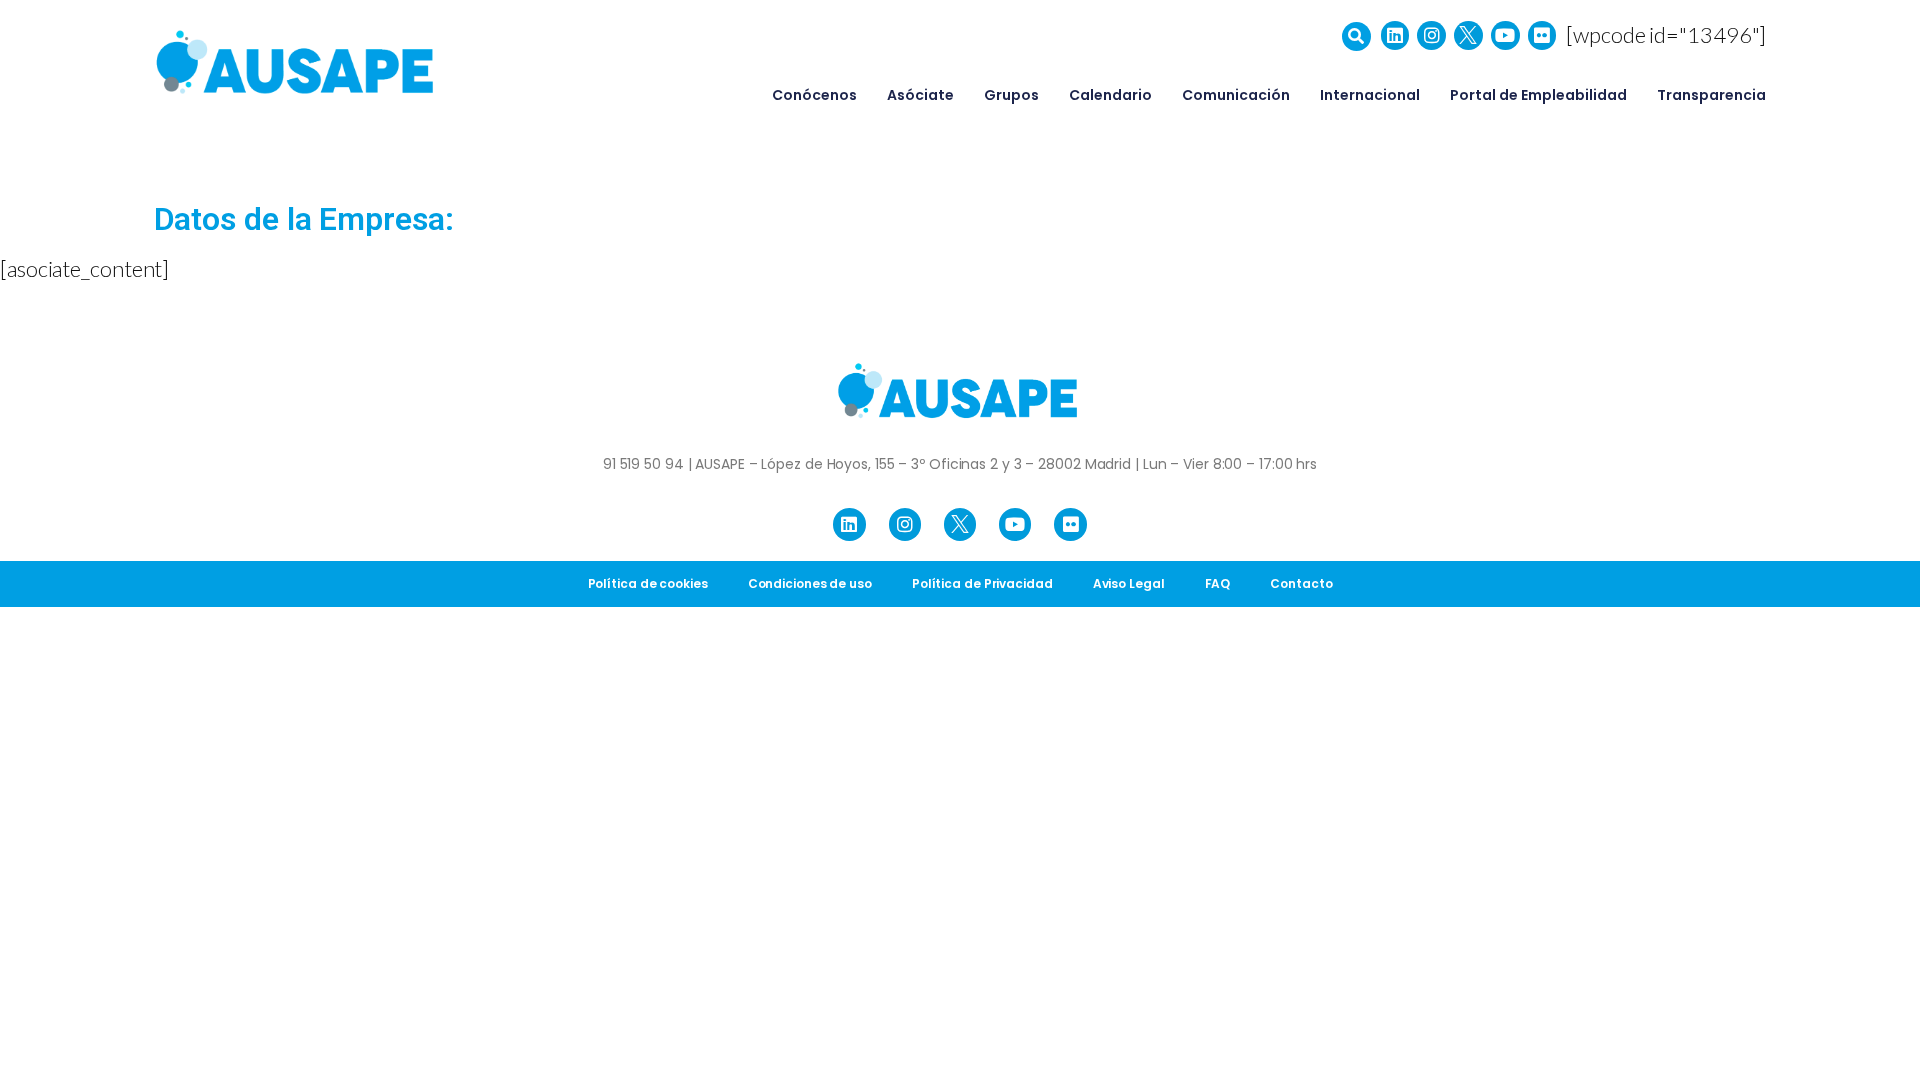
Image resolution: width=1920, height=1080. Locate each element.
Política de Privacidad (982, 583)
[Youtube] (1505, 35)
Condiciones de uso (810, 583)
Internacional (1370, 95)
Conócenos (814, 95)
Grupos (1011, 95)
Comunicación (1236, 95)
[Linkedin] (1395, 35)
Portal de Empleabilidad (1538, 95)
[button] (1356, 36)
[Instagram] (1431, 35)
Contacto (1301, 583)
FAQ (1218, 583)
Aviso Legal (1129, 583)
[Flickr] (1542, 35)
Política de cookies (648, 583)
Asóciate (920, 95)
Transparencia (1711, 95)
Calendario (1110, 95)
